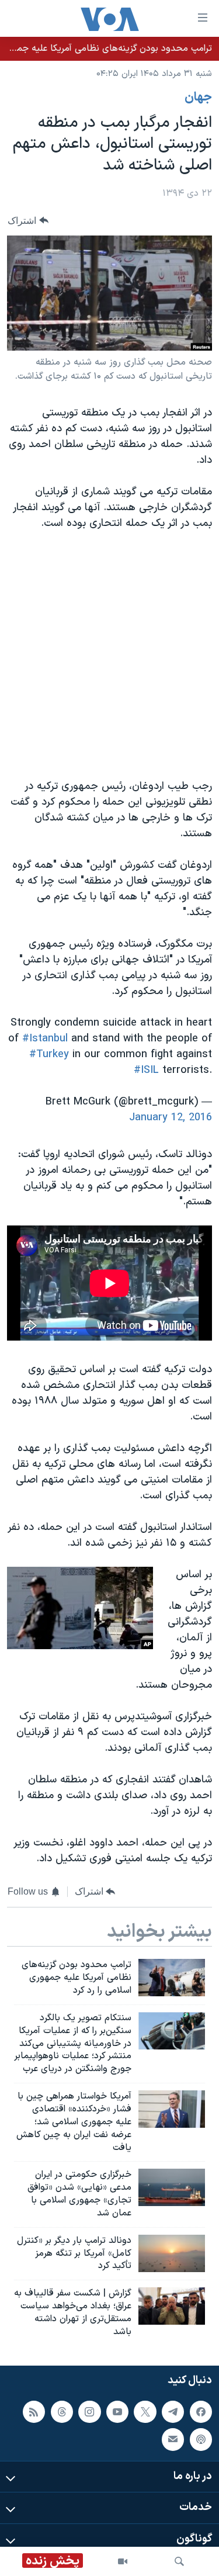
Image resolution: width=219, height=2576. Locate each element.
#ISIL (146, 1070)
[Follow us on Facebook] (201, 2411)
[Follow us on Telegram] (173, 2411)
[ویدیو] (123, 2561)
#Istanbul (45, 1039)
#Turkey (49, 1055)
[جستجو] (179, 2561)
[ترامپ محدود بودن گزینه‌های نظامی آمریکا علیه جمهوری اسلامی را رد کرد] (172, 1978)
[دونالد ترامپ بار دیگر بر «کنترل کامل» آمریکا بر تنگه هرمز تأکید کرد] (172, 2253)
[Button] (28, 221)
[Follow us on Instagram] (89, 2411)
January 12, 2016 (171, 1118)
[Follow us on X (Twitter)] (145, 2411)
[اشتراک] (173, 2439)
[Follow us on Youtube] (117, 2411)
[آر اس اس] (34, 2411)
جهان (198, 98)
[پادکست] (201, 2439)
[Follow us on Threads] (62, 2411)
